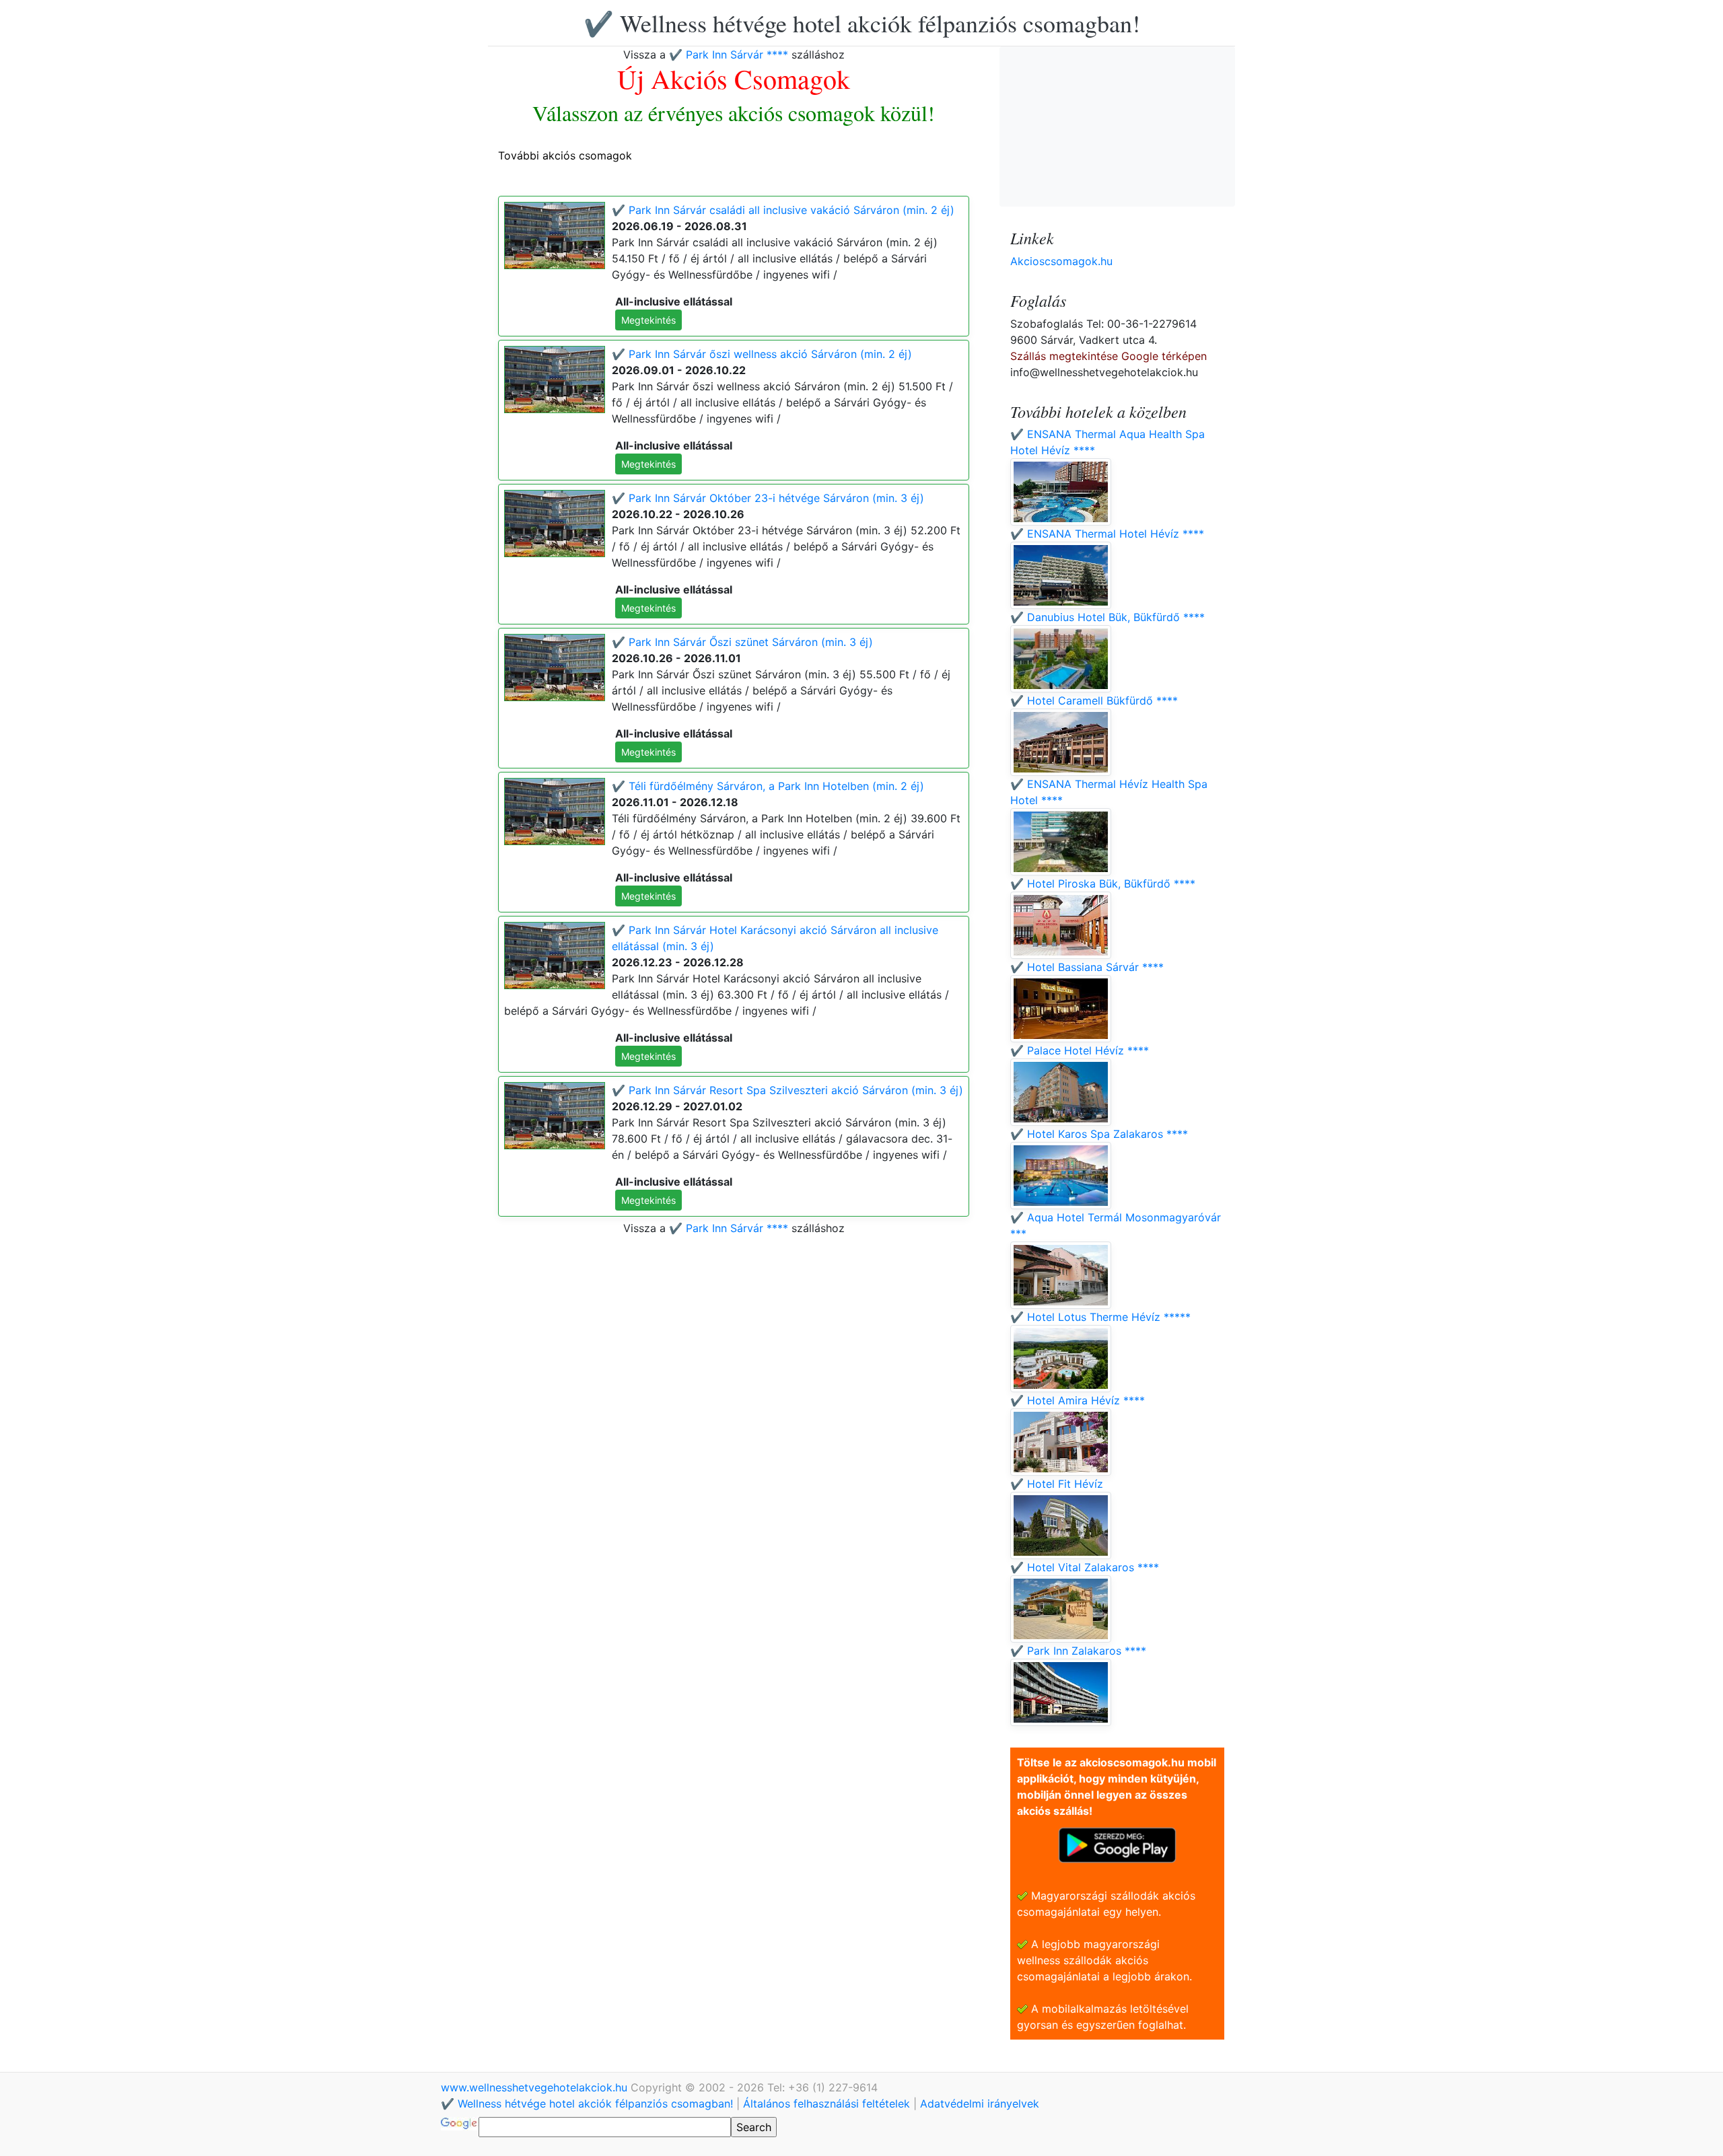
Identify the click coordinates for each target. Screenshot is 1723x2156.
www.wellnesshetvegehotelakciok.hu (536, 2087)
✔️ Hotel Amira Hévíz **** (1078, 1400)
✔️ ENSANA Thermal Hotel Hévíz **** (1107, 534)
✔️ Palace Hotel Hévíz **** (1080, 1050)
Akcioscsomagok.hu (1061, 261)
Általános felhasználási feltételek (827, 2104)
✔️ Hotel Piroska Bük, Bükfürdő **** (1103, 884)
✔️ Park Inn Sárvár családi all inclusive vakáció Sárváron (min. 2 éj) (783, 210)
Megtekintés (648, 320)
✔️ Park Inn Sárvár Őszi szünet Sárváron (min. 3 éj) (742, 642)
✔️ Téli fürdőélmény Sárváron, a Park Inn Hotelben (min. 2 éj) (768, 786)
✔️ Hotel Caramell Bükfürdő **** (1094, 700)
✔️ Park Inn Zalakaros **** (1078, 1651)
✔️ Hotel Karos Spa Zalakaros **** (1099, 1134)
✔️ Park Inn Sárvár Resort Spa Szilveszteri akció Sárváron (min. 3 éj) (787, 1090)
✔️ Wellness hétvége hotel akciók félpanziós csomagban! (862, 23)
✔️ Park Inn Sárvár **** (729, 55)
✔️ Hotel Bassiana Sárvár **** (1087, 967)
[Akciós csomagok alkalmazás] (1117, 1844)
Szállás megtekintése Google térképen (1109, 356)
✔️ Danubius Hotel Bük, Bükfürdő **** (1107, 617)
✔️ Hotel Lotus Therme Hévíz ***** (1100, 1317)
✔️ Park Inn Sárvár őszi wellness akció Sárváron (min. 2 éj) (762, 354)
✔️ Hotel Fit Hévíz (1057, 1484)
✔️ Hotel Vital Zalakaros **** (1085, 1567)
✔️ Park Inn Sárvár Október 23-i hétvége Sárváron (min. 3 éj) (768, 498)
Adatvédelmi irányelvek (980, 2104)
